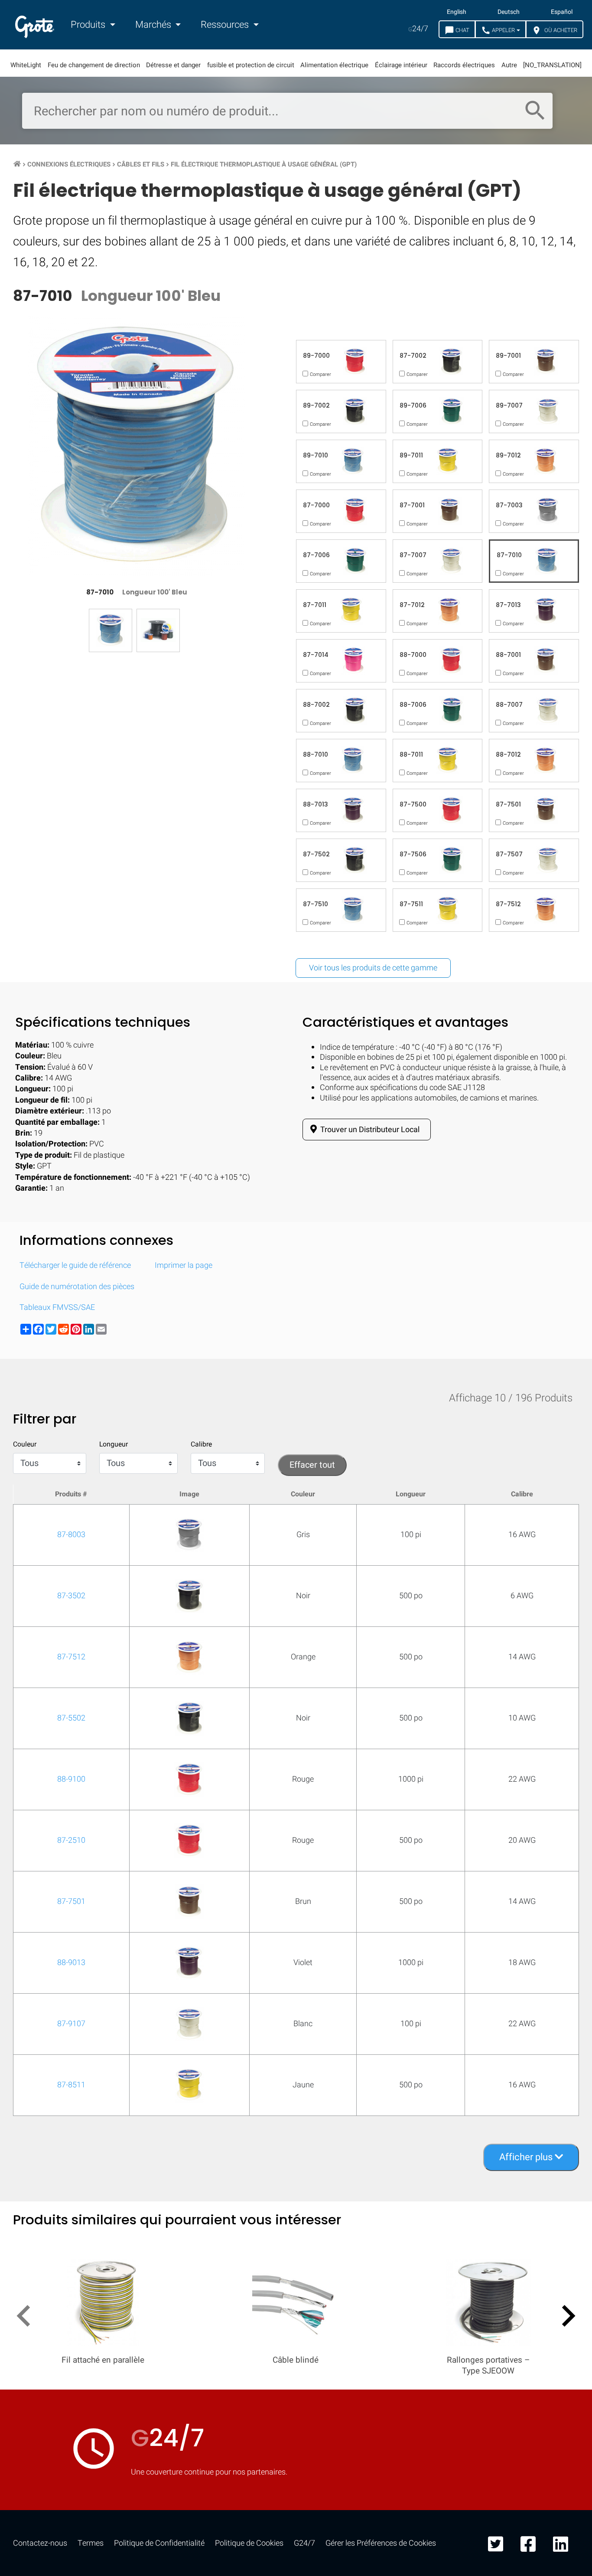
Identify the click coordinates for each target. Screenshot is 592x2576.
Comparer (296, 1402)
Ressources (226, 25)
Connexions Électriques (69, 164)
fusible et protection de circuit (251, 65)
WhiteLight (26, 65)
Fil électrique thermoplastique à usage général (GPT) (264, 164)
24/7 (418, 29)
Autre (509, 65)
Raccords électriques (464, 65)
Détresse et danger (173, 65)
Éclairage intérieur (401, 65)
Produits (89, 25)
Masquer (550, 1134)
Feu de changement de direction (94, 65)
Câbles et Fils (141, 164)
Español (562, 12)
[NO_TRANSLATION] (552, 65)
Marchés (154, 25)
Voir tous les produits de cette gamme (373, 968)
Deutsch (509, 12)
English (457, 12)
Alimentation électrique (334, 65)
